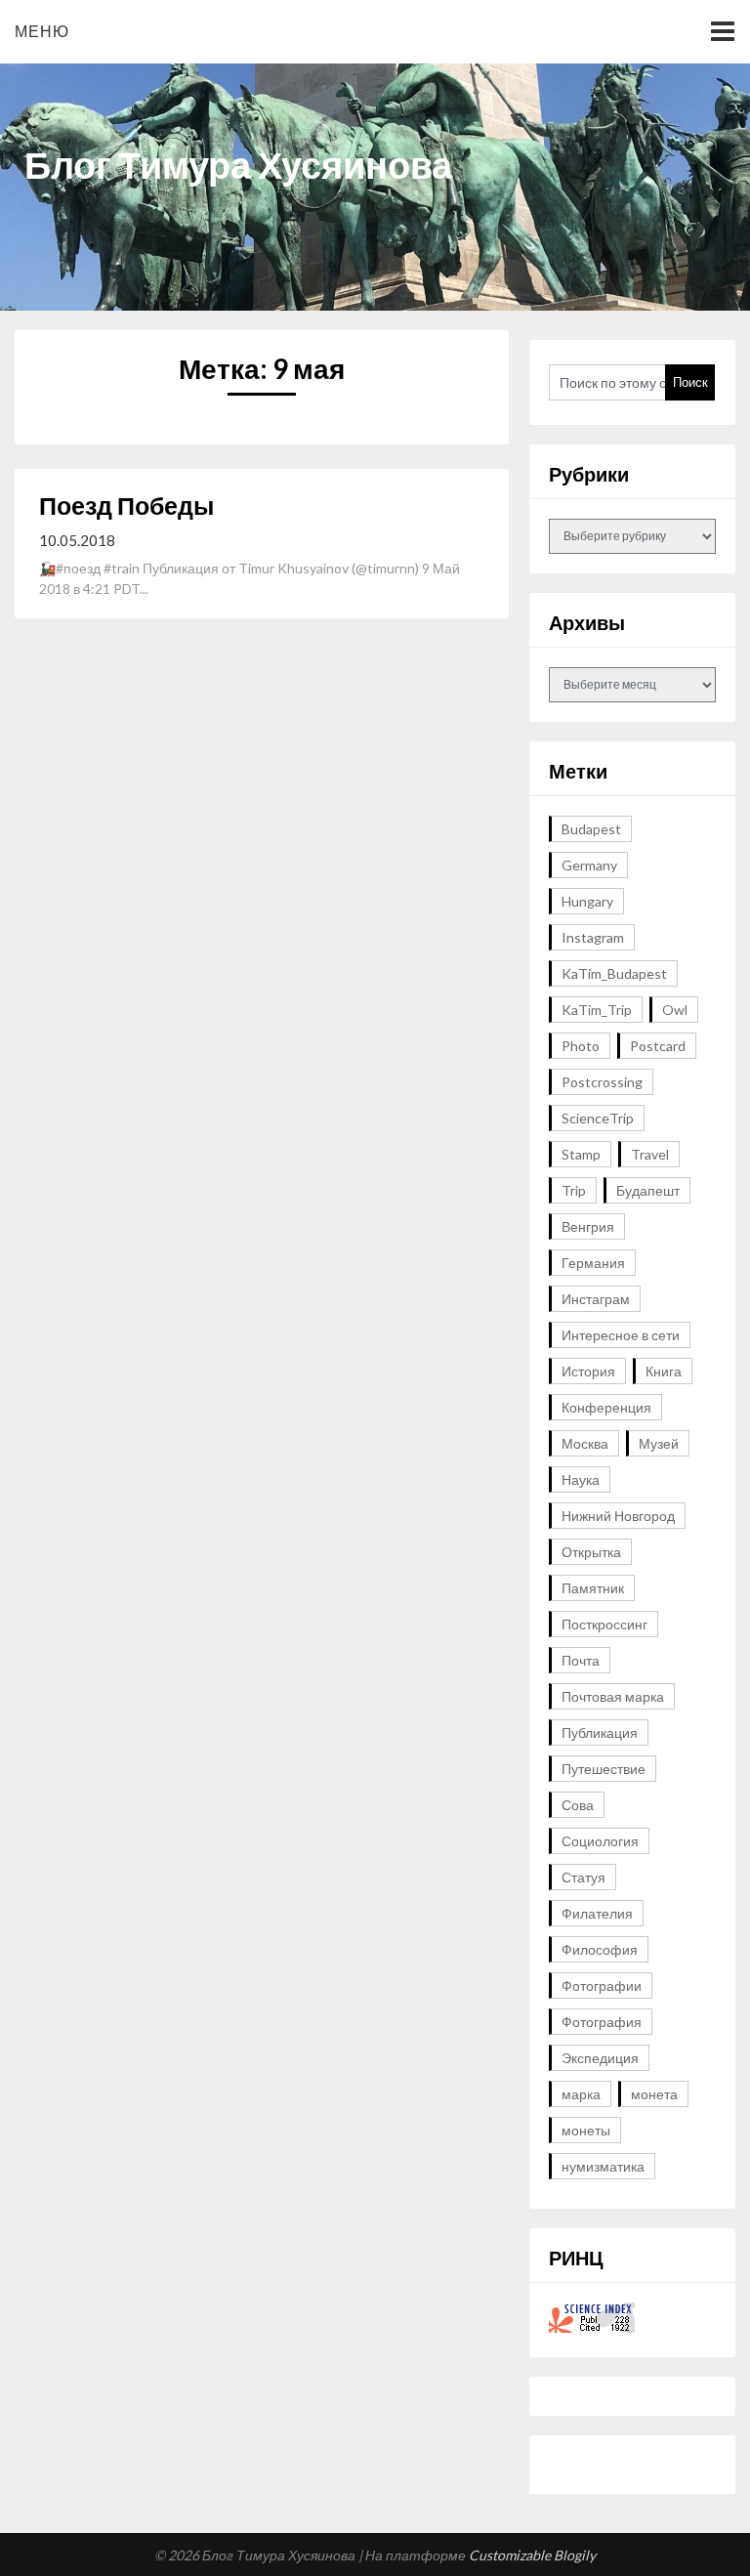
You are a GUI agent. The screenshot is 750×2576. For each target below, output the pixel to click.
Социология (600, 1841)
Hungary (587, 901)
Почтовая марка (613, 1696)
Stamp (581, 1154)
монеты (586, 2130)
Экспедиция (600, 2058)
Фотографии (602, 1985)
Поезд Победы (126, 505)
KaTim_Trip (597, 1010)
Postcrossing (602, 1082)
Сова (578, 1805)
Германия (593, 1263)
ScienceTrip (598, 1118)
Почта (581, 1660)
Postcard (658, 1046)
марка (581, 2094)
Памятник (593, 1588)
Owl (675, 1010)
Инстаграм (596, 1299)
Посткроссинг (604, 1624)
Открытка (591, 1552)
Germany (589, 865)
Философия (600, 1949)
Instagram (593, 937)
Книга (664, 1371)
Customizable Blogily (532, 2555)
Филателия (597, 1913)
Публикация (600, 1732)
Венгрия (588, 1226)
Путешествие (604, 1769)
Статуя (583, 1877)
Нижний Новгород (618, 1516)
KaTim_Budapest (614, 973)
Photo (581, 1046)
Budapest (591, 829)
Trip (574, 1190)
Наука (581, 1479)
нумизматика (603, 2166)
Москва (585, 1443)
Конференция (606, 1407)
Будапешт (648, 1190)
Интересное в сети (621, 1335)
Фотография (602, 2022)
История (588, 1371)
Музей (659, 1443)
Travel (650, 1154)
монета (654, 2094)
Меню (42, 31)
